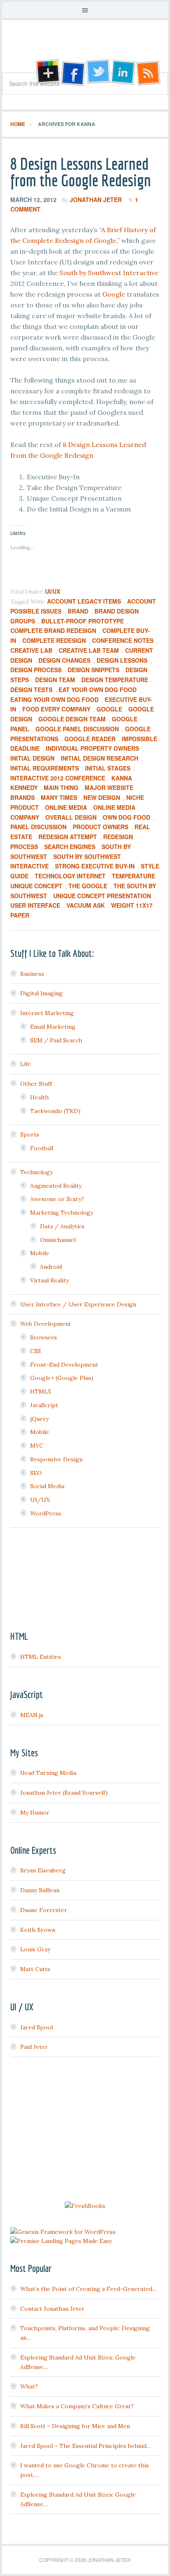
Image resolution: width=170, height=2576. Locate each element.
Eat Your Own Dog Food (98, 690)
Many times (59, 797)
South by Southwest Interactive (109, 273)
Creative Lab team (89, 650)
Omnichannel (58, 1240)
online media (66, 807)
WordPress (46, 1513)
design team (55, 680)
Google (114, 294)
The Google (88, 886)
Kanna (122, 778)
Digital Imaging (41, 993)
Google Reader (90, 739)
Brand (78, 611)
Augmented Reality (56, 1186)
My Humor (35, 1812)
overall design (71, 817)
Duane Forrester (44, 1910)
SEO (36, 1473)
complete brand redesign (53, 630)
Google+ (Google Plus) (62, 1378)
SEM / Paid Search (56, 1040)
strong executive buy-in (95, 866)
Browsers (44, 1337)
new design (102, 797)
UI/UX (53, 591)
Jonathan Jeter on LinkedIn (123, 73)
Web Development (46, 1324)
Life (26, 1064)
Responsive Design (56, 1459)
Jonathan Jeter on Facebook (72, 73)
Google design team (72, 719)
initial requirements (45, 768)
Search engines (70, 847)
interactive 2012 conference (58, 778)
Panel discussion (38, 827)
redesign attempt (68, 837)
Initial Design (32, 758)
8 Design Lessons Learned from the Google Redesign (81, 172)
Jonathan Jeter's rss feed (149, 73)
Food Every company (56, 709)
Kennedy (24, 787)
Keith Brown (38, 1930)
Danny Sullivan (40, 1890)
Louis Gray (35, 1949)
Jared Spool (37, 2027)
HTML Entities (41, 1657)
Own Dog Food (126, 817)
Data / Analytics (62, 1226)
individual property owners (92, 748)
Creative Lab (31, 650)
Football (42, 1148)
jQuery (39, 1419)
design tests (31, 690)
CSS (35, 1351)
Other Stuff (36, 1084)
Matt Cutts (35, 1969)
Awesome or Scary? (57, 1199)
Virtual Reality (50, 1280)
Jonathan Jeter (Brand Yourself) (64, 1793)
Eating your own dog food (54, 699)
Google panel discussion (77, 729)
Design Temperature (115, 680)
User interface (35, 905)
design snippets (93, 670)
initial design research (99, 758)
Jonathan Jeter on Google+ (47, 73)
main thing (61, 787)
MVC (37, 1446)
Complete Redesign (54, 640)
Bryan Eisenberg (43, 1870)
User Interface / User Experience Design (78, 1304)
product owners (100, 827)
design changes (64, 660)
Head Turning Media (48, 1773)
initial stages (108, 768)
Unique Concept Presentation (102, 896)
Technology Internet (70, 876)
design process (36, 670)
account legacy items (84, 601)
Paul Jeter (34, 2047)
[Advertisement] (85, 2130)
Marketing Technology (62, 1213)
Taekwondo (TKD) (55, 1111)
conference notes (123, 640)
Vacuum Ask (86, 905)
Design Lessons (122, 660)
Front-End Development (64, 1365)
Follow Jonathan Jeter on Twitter (98, 73)
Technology (37, 1172)
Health (39, 1097)
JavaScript (44, 1405)
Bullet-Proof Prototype (83, 621)
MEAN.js (32, 1715)
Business (32, 974)
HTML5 (41, 1391)
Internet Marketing (47, 1013)
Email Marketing (53, 1027)
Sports (30, 1135)
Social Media (47, 1486)
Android (51, 1267)
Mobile (40, 1253)
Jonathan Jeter (85, 49)
